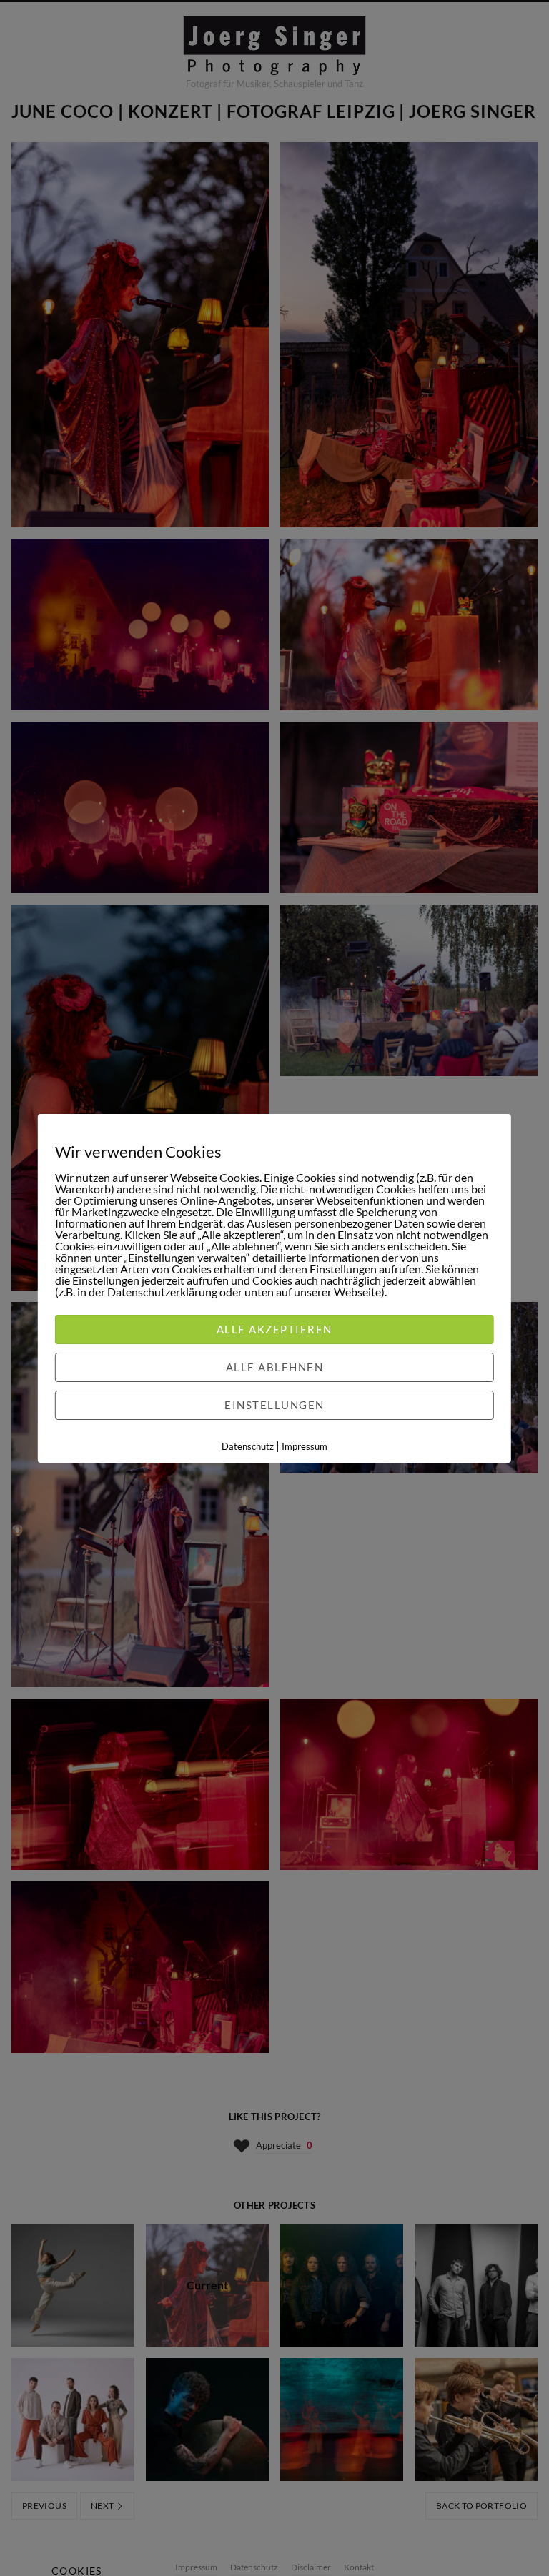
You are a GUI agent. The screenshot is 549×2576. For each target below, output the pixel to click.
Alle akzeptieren (274, 1329)
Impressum (305, 1446)
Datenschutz (248, 1446)
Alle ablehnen (275, 1367)
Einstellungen (274, 1405)
